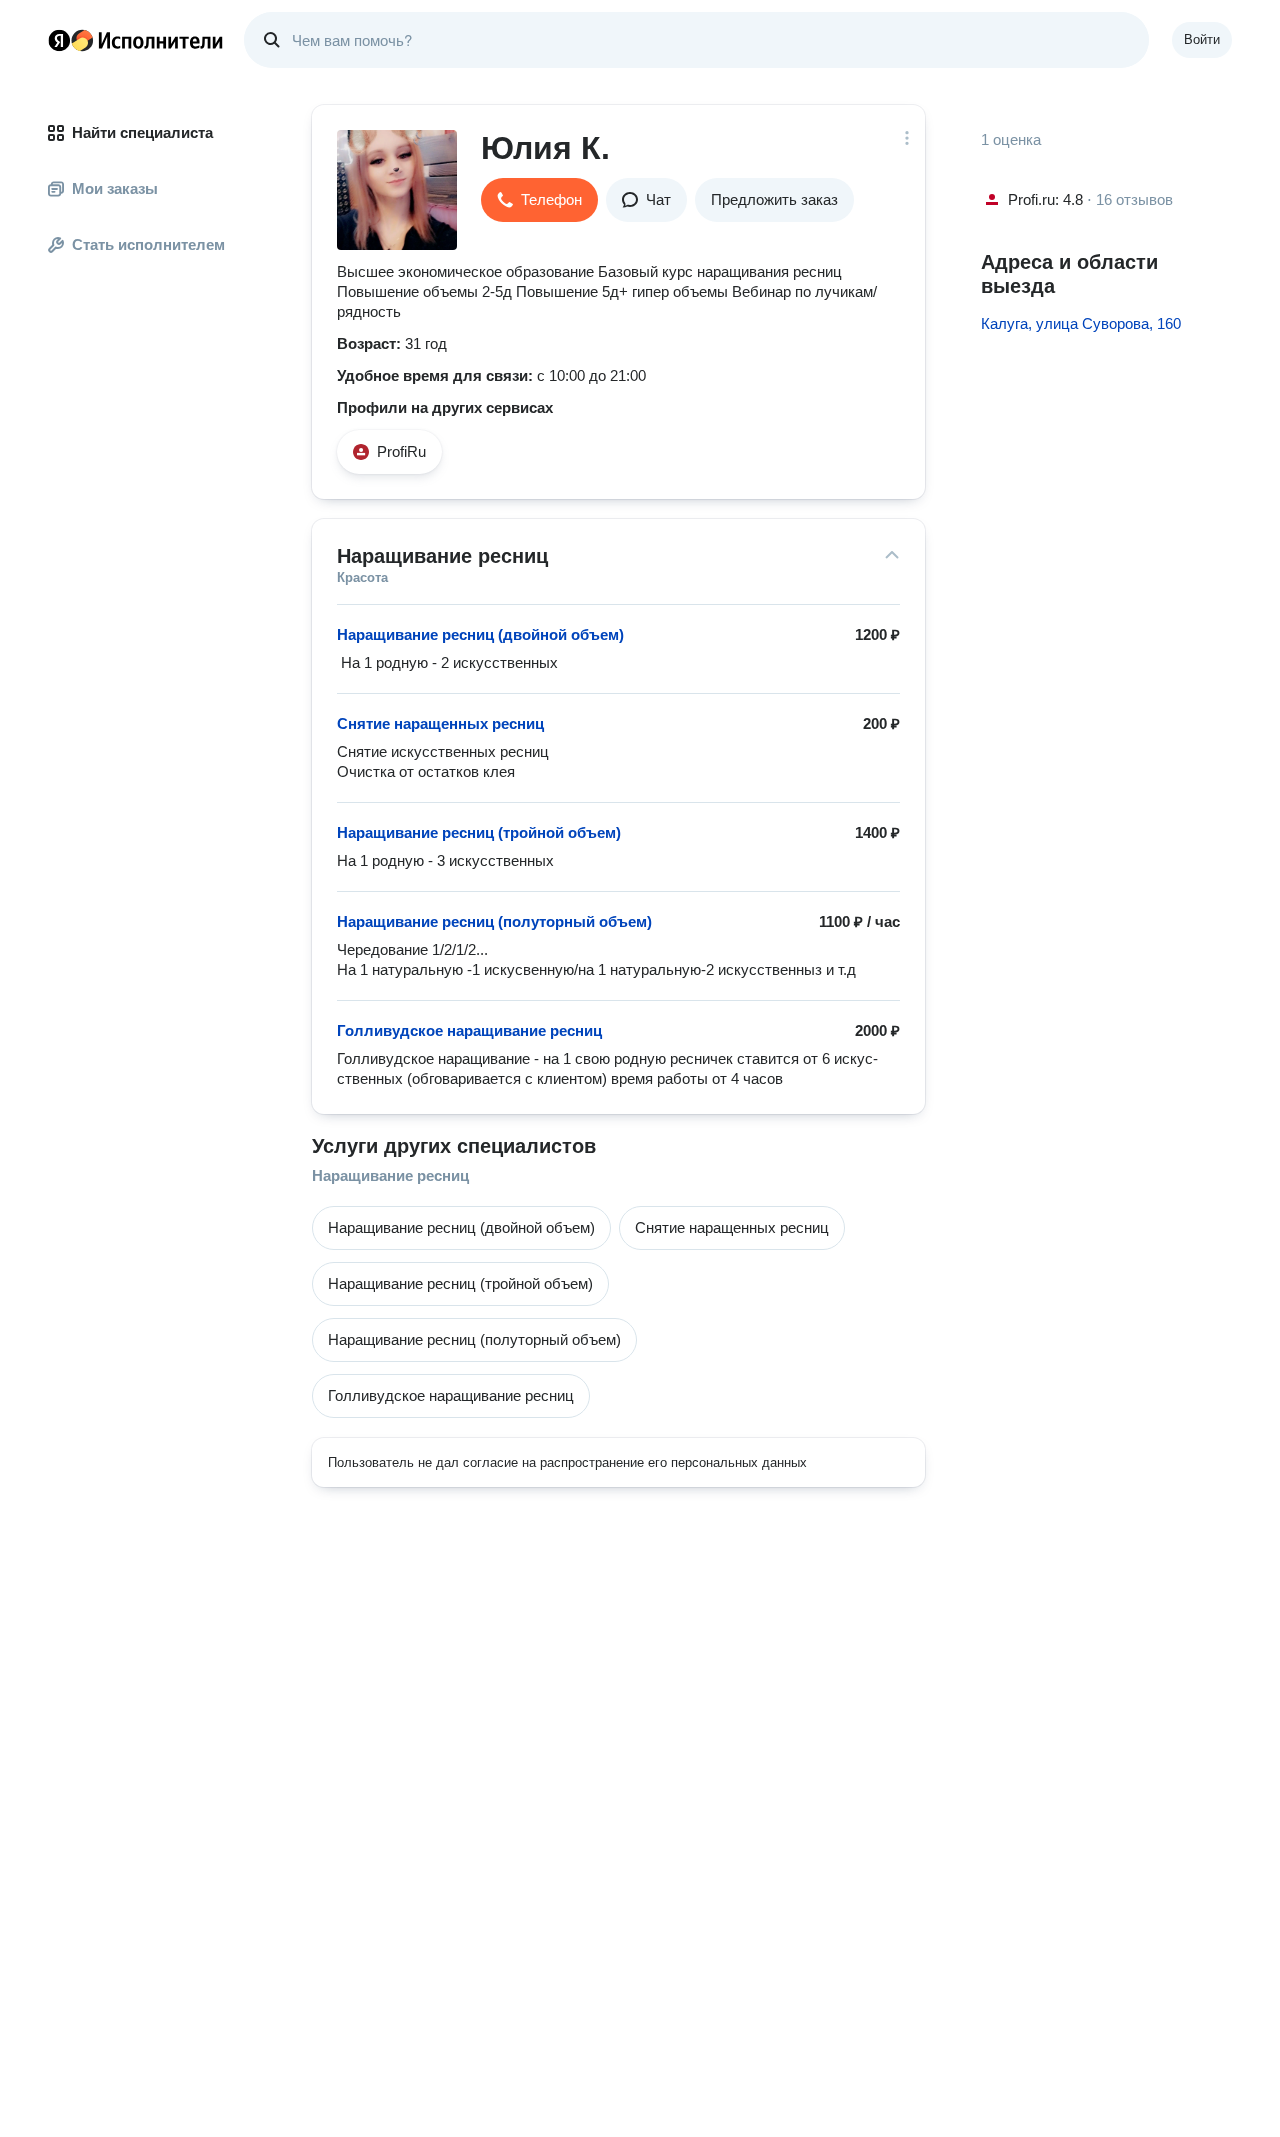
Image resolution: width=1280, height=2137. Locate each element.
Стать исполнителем (148, 244)
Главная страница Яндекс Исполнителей (136, 40)
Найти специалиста (142, 132)
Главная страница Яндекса (59, 40)
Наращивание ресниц (390, 1175)
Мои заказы (115, 188)
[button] (539, 200)
